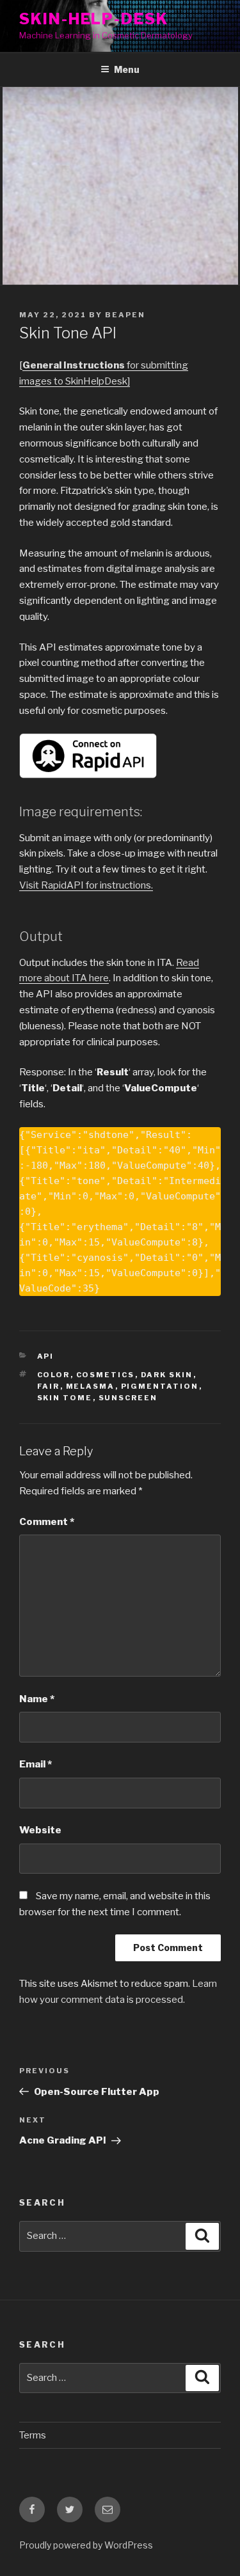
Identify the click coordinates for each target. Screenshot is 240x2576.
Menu (127, 69)
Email (36, 1764)
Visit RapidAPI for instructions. (86, 885)
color (54, 1375)
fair (49, 1386)
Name (37, 1699)
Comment (47, 1522)
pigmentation (160, 1386)
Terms (33, 2435)
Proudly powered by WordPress (86, 2545)
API (46, 1356)
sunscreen (128, 1398)
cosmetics (106, 1375)
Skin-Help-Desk (94, 19)
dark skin (167, 1375)
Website (40, 1830)
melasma (91, 1386)
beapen (125, 315)
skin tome (65, 1398)
